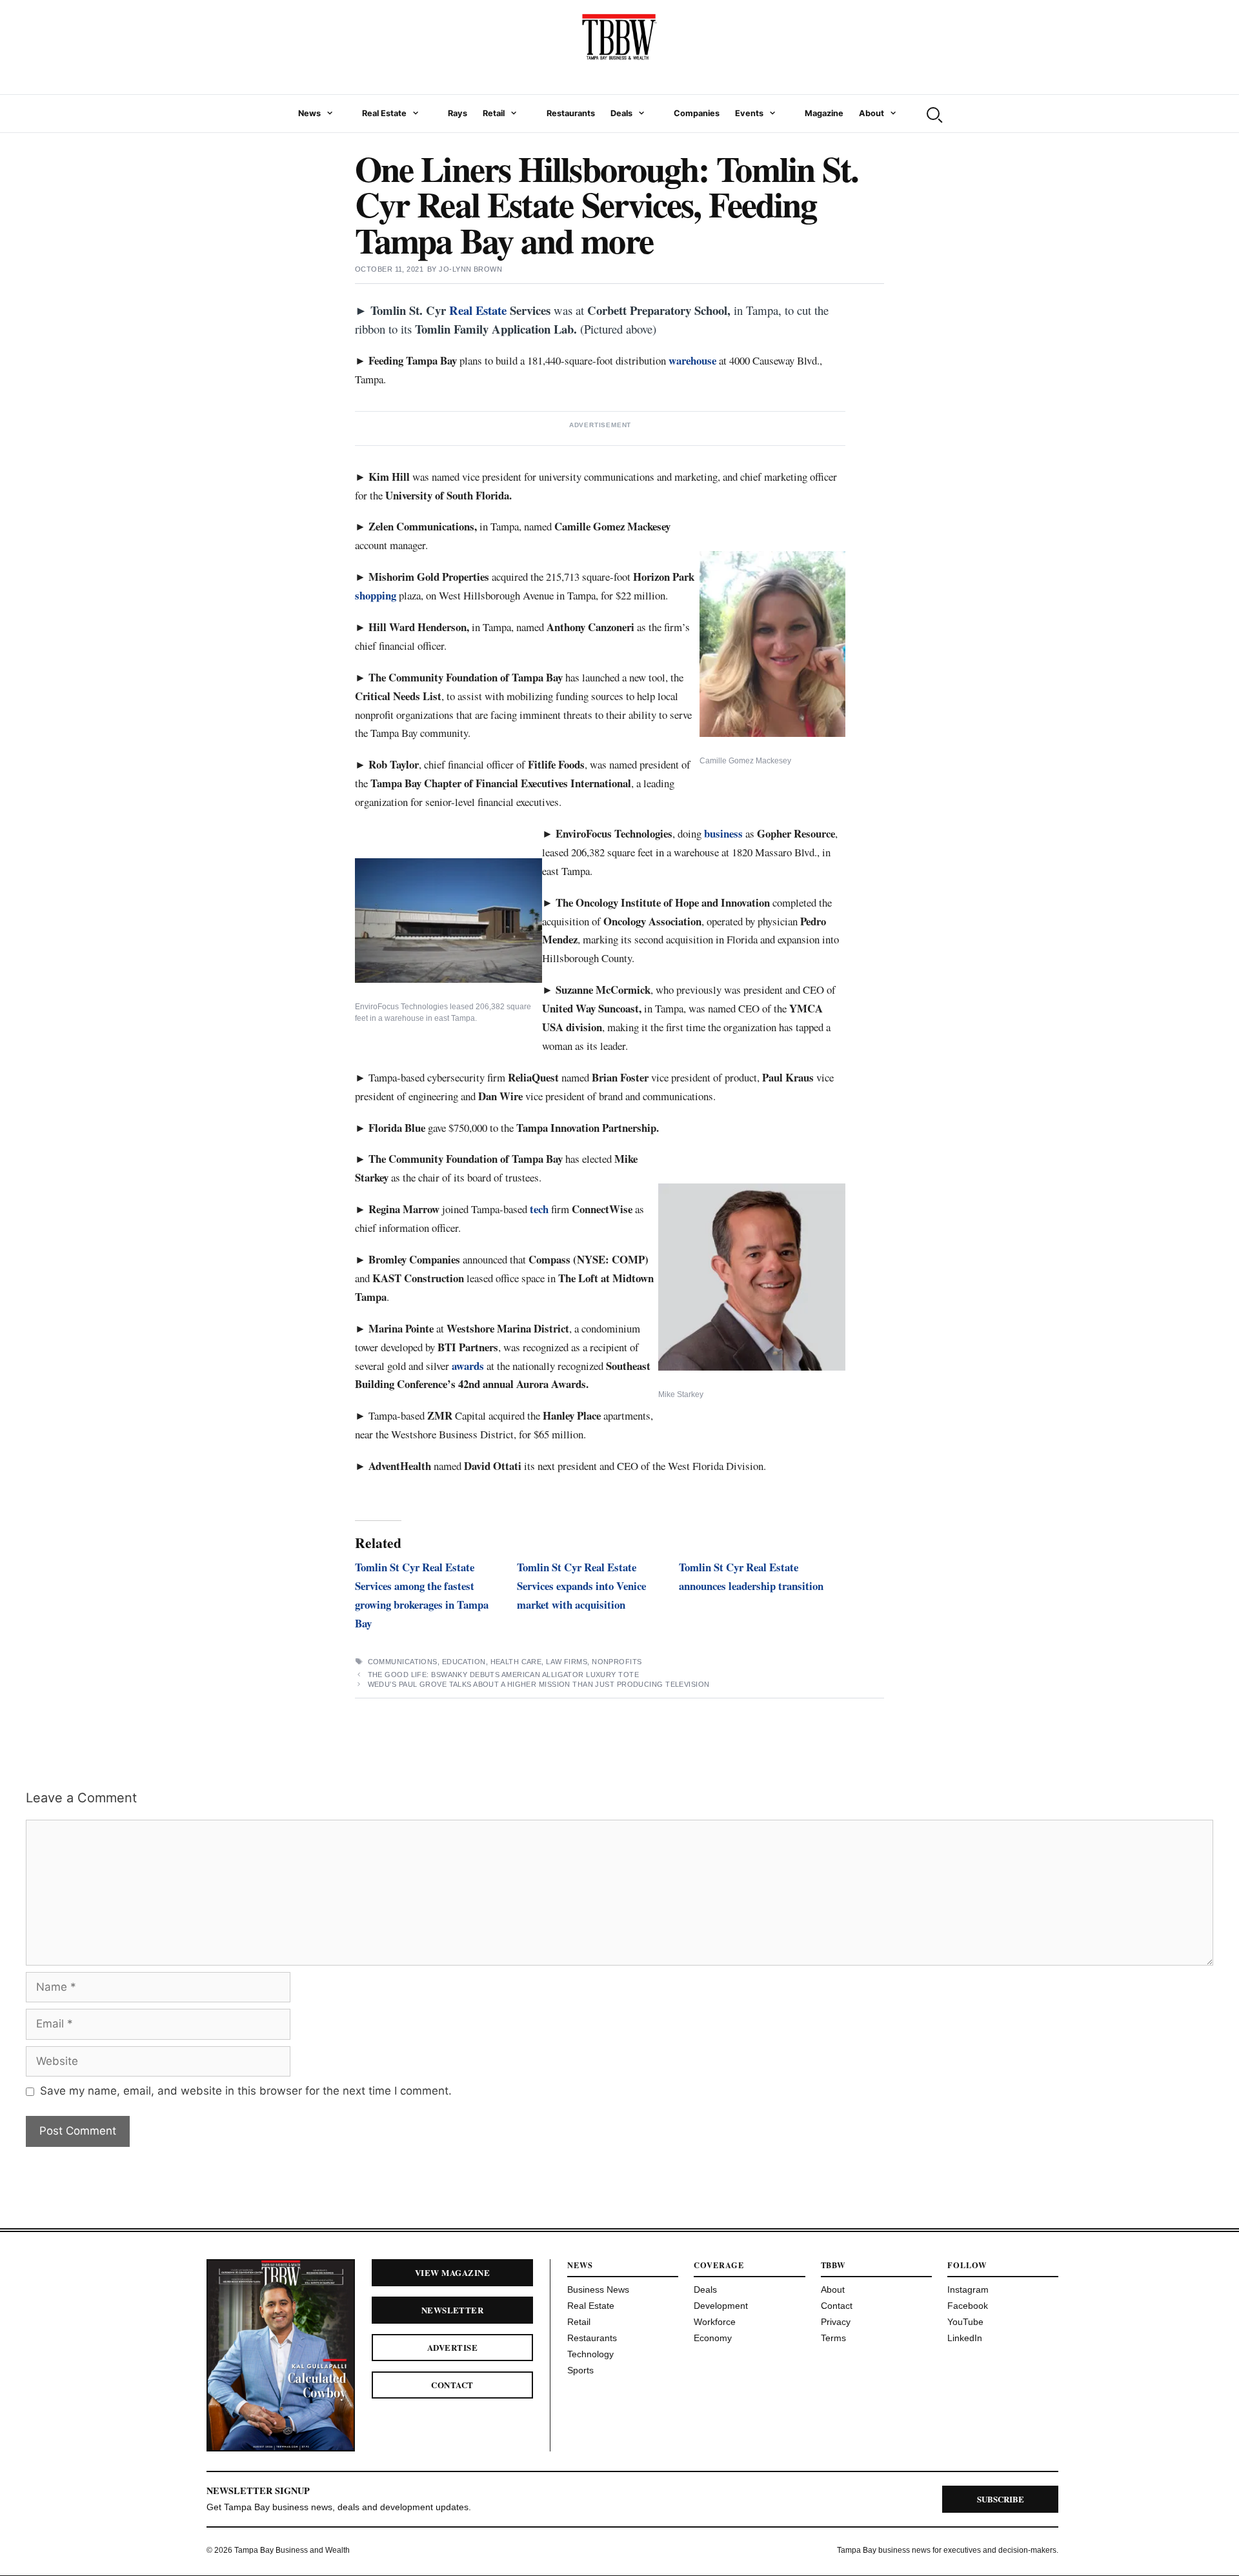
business (723, 833)
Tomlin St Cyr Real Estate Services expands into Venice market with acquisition (581, 1586)
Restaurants (571, 113)
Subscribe (1001, 2499)
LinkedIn (965, 2338)
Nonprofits (617, 1662)
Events (749, 113)
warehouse (692, 360)
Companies (697, 113)
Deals (621, 113)
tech (539, 1209)
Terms (833, 2338)
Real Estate (384, 113)
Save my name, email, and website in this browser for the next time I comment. (246, 2091)
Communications (403, 1662)
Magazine (824, 113)
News (309, 113)
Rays (458, 113)
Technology (590, 2354)
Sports (580, 2370)
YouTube (965, 2322)
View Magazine (452, 2272)
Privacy (836, 2322)
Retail (494, 113)
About (871, 113)
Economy (713, 2338)
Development (721, 2306)
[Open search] (933, 114)
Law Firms (567, 1662)
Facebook (968, 2306)
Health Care (516, 1662)
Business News (598, 2289)
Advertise (452, 2347)
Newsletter (453, 2310)
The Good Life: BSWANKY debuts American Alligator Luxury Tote (503, 1675)
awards (468, 1366)
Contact (452, 2385)
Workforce (715, 2322)
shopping (376, 595)
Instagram (968, 2289)
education (464, 1662)
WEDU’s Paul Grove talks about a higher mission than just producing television (539, 1684)
